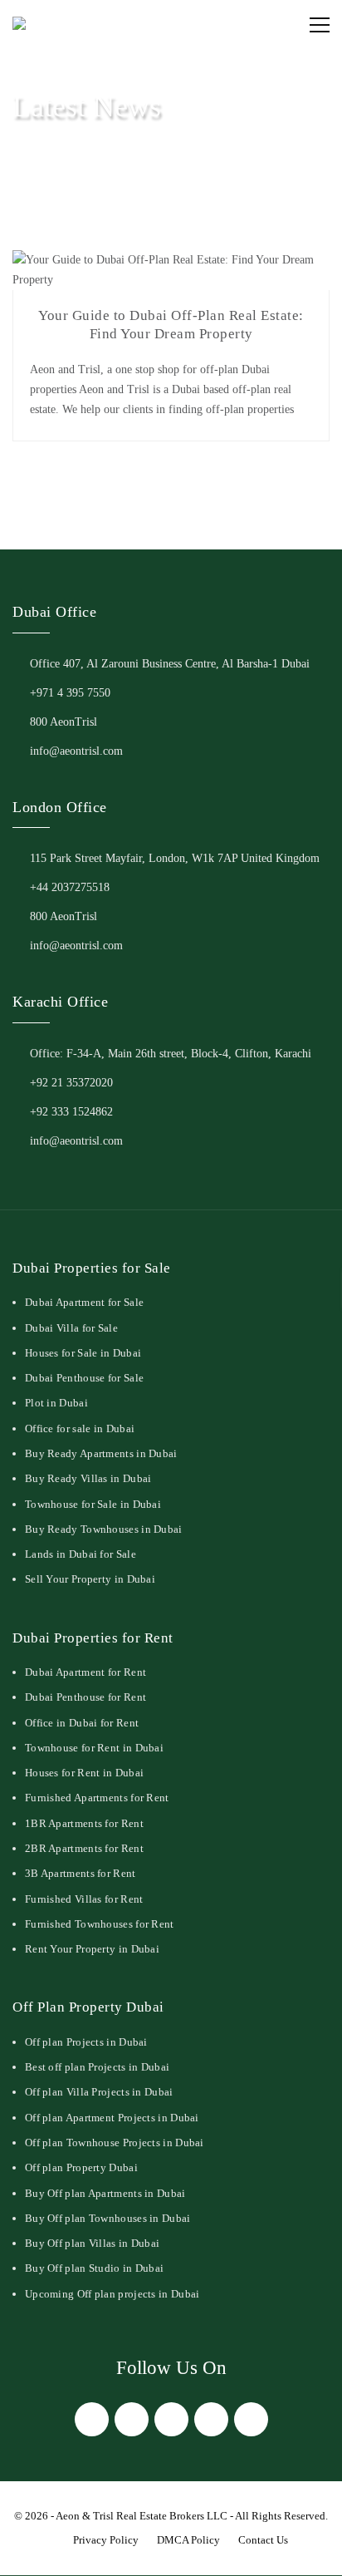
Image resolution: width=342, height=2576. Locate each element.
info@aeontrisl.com (76, 751)
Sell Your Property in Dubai (90, 1579)
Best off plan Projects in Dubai (97, 2067)
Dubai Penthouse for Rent (85, 1697)
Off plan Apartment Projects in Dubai (112, 2118)
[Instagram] (171, 2419)
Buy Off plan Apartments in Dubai (105, 2193)
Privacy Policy (106, 2540)
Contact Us (263, 2540)
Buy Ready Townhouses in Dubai (104, 1529)
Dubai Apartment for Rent (85, 1672)
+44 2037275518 (70, 887)
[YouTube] (251, 2419)
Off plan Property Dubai (81, 2167)
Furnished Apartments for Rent (97, 1798)
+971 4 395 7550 (70, 693)
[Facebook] (92, 2419)
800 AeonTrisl (64, 722)
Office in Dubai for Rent (82, 1723)
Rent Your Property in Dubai (92, 1949)
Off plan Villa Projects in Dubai (99, 2092)
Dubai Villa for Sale (71, 1328)
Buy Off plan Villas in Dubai (92, 2243)
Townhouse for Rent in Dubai (94, 1748)
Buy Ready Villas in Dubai (88, 1478)
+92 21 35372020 (71, 1083)
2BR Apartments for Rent (84, 1848)
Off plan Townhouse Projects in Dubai (115, 2143)
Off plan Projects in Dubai (86, 2042)
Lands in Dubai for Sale (81, 1554)
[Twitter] (132, 2419)
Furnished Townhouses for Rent (100, 1924)
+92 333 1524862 (71, 1112)
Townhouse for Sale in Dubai (93, 1504)
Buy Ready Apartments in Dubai (101, 1453)
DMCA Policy (188, 2540)
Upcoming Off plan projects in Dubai (112, 2294)
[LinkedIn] (211, 2419)
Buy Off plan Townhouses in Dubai (108, 2218)
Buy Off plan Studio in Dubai (94, 2268)
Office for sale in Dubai (80, 1428)
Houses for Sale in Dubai (83, 1353)
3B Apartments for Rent (81, 1873)
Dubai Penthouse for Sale (84, 1378)
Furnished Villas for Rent (84, 1899)
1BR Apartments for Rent (84, 1823)
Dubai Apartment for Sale (84, 1302)
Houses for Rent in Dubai (84, 1773)
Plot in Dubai (56, 1403)
